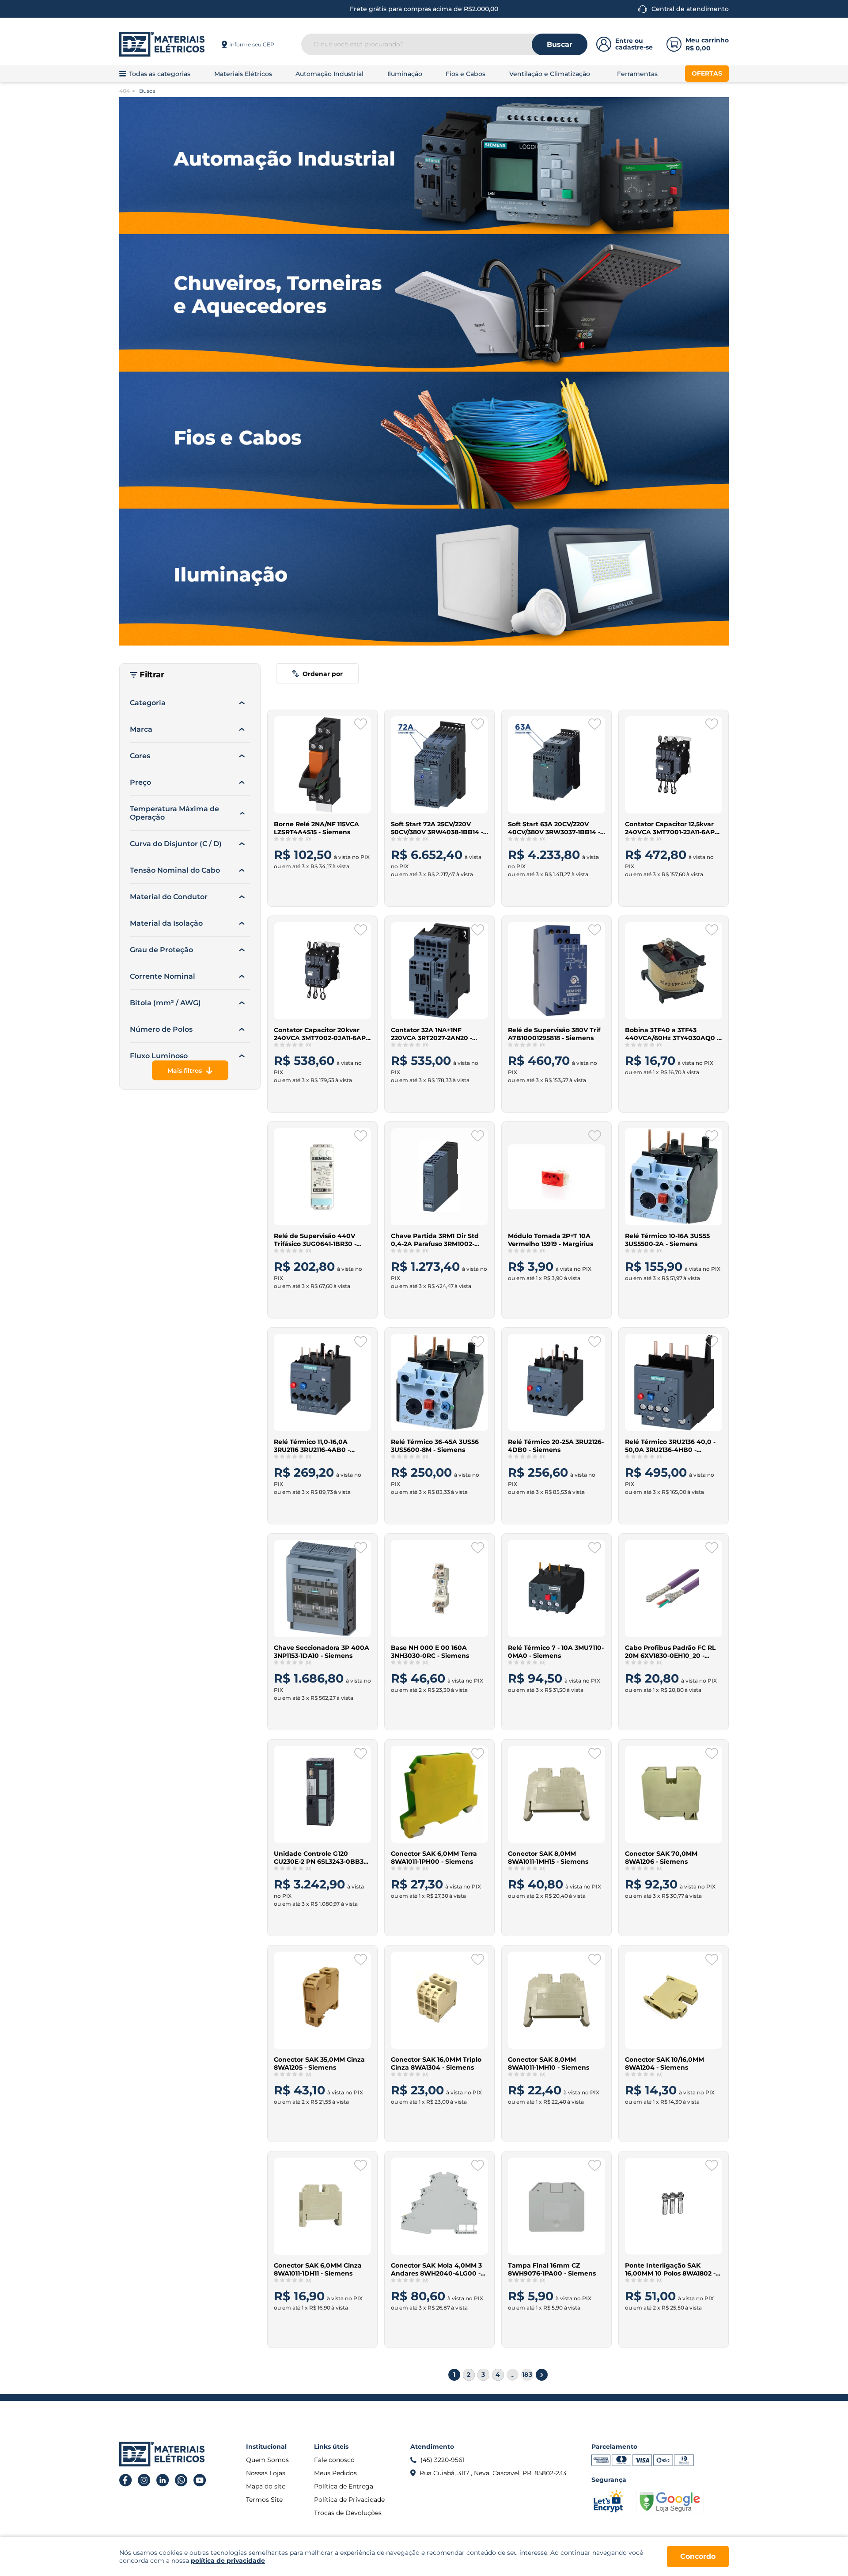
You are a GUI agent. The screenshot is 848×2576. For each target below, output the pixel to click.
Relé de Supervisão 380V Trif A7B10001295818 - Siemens (554, 1034)
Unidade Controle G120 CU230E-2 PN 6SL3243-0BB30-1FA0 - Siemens (322, 1858)
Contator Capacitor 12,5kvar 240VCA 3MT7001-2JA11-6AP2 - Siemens (674, 828)
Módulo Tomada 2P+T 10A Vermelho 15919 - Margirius (551, 1240)
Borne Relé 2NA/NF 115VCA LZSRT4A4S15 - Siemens (316, 828)
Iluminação (405, 74)
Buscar (560, 44)
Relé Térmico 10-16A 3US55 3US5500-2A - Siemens (667, 1240)
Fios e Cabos (466, 74)
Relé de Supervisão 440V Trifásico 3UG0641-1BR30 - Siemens (315, 1240)
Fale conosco (334, 2460)
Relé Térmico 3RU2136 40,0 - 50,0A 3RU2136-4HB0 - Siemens (670, 1446)
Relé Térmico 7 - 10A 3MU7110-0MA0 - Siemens (556, 1652)
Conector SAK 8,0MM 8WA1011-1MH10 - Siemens (549, 2063)
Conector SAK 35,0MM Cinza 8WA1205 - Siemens (319, 2063)
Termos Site (264, 2500)
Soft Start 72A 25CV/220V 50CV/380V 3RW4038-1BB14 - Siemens (437, 828)
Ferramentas (637, 74)
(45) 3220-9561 (443, 2460)
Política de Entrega (344, 2486)
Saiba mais (318, 889)
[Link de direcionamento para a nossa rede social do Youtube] (200, 2480)
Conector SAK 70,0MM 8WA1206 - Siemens (661, 1858)
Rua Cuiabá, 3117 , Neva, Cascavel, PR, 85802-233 (493, 2473)
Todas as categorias (160, 74)
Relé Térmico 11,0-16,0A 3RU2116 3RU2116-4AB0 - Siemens (312, 1446)
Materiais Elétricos (243, 74)
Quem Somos (267, 2460)
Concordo (698, 2556)
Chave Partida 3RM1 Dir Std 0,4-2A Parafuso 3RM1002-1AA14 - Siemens (435, 1240)
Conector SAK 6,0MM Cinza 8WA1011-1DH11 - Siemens (318, 2269)
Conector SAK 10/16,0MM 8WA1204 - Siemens (664, 2063)
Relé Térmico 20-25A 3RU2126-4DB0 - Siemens (556, 1446)
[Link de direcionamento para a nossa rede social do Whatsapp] (181, 2480)
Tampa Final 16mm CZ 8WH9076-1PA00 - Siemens (552, 2269)
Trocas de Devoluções (348, 2513)
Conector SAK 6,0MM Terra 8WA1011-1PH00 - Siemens (434, 1858)
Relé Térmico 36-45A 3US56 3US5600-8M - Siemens (435, 1446)
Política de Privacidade (349, 2500)
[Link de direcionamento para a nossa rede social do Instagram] (144, 2480)
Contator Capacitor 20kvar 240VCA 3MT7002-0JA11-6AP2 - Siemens (322, 1034)
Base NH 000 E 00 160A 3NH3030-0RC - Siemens (430, 1652)
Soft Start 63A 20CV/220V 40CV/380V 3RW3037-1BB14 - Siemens (554, 828)
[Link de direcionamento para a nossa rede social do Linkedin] (163, 2480)
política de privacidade (228, 2561)
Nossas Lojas (266, 2473)
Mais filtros (185, 1071)
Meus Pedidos (335, 2473)
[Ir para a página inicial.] (162, 44)
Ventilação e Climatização (550, 74)
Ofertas (707, 73)
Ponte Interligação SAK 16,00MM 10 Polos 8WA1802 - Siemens (670, 2269)
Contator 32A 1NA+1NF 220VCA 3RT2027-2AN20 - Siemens (432, 1034)
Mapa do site (266, 2486)
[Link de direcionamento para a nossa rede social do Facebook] (126, 2480)
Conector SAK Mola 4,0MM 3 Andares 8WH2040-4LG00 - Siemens (436, 2269)
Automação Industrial (329, 74)
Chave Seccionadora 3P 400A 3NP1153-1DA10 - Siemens (322, 1652)
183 (527, 2375)
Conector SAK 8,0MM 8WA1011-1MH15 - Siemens (548, 1858)
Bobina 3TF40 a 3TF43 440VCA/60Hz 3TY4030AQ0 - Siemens (672, 1034)
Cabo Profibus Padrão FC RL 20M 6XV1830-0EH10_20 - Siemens (670, 1652)
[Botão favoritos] (361, 724)
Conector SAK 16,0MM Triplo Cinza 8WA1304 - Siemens (436, 2063)
